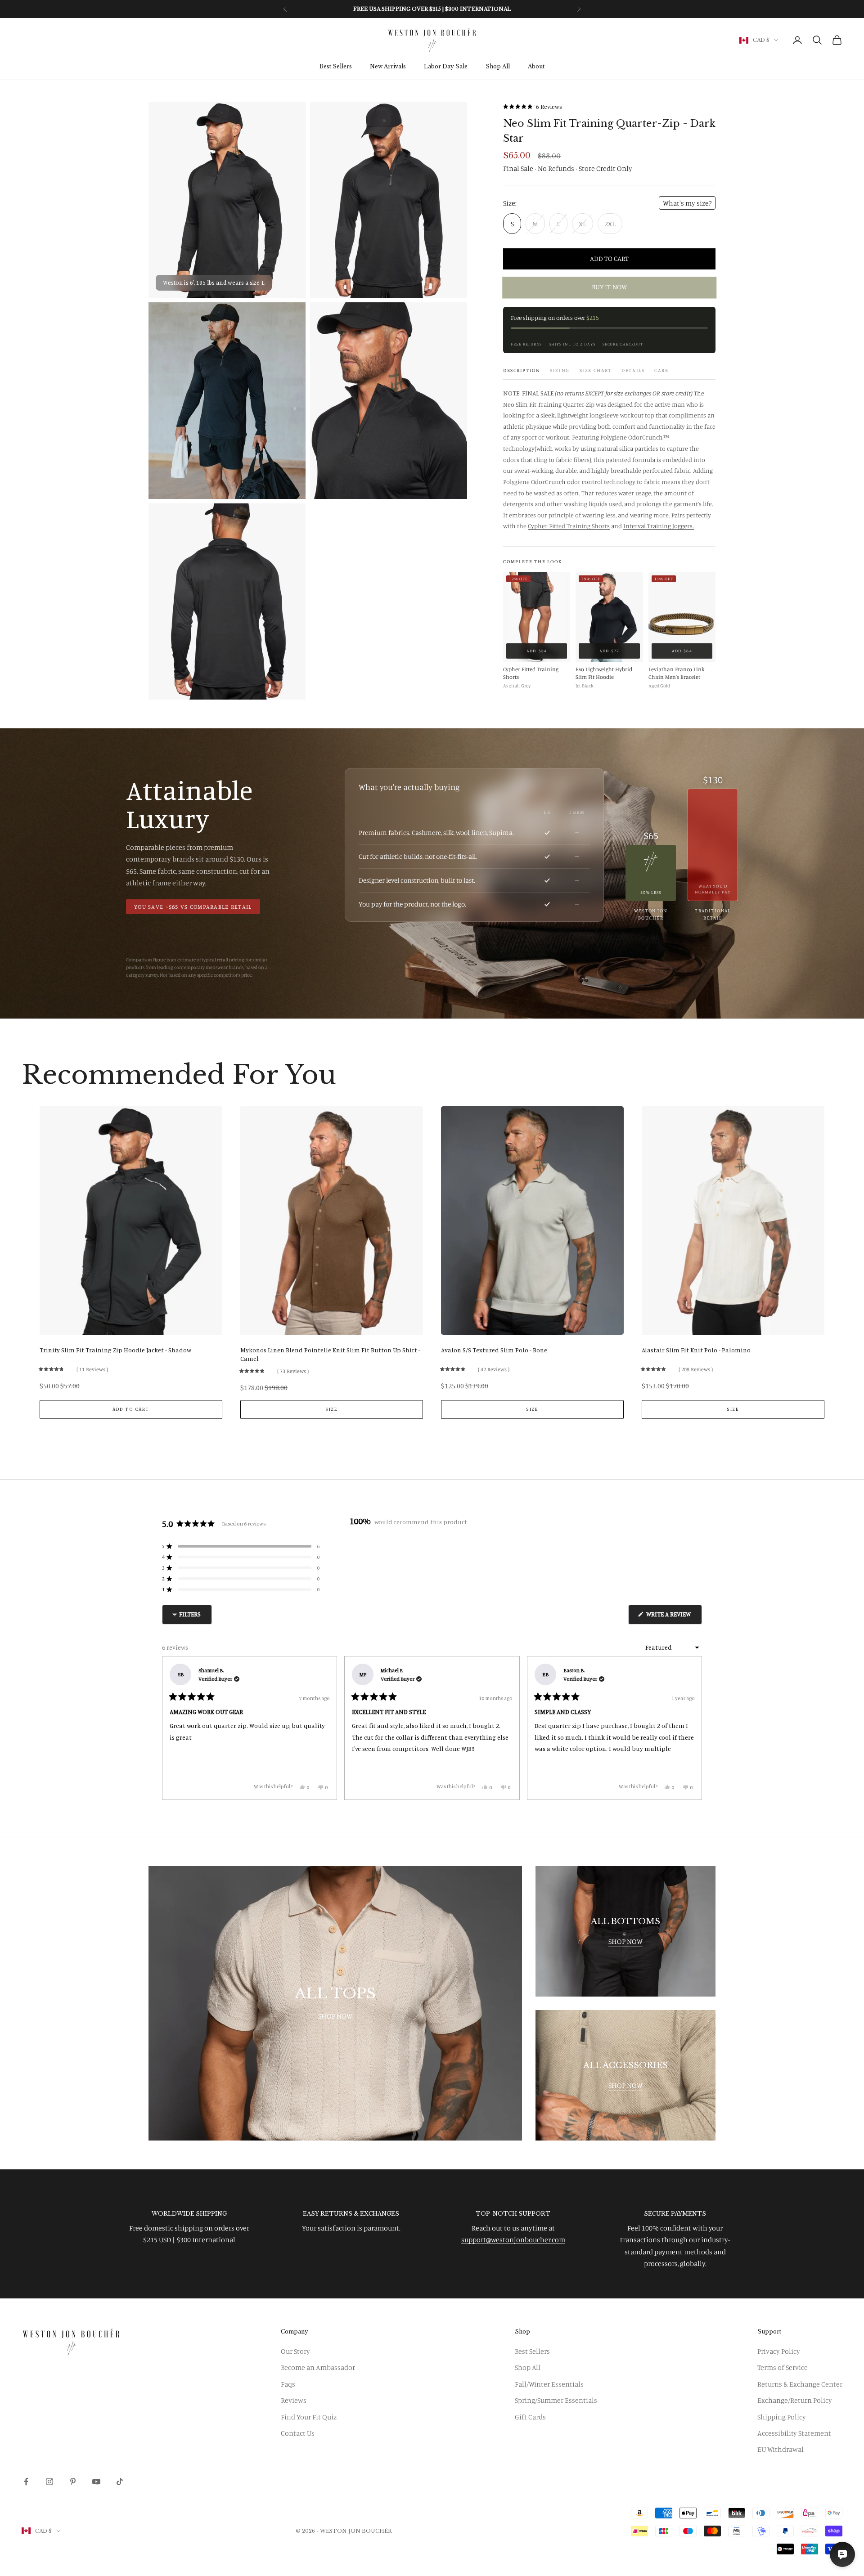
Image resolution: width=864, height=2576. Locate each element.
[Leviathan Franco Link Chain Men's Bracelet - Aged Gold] (682, 617)
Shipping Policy (782, 2417)
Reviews (294, 2400)
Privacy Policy (779, 2351)
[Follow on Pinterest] (73, 2482)
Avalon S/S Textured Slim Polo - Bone (494, 1350)
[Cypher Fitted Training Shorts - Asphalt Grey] (537, 617)
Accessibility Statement (794, 2433)
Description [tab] (522, 370)
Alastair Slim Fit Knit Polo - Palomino (696, 1350)
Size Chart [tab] (596, 370)
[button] (533, 106)
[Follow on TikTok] (120, 2482)
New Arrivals (388, 67)
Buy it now (609, 287)
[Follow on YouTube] (96, 2482)
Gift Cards (530, 2417)
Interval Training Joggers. (659, 526)
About (536, 67)
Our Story (295, 2351)
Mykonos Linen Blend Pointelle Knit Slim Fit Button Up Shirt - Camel (330, 1354)
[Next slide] (834, 1267)
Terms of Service (783, 2367)
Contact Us (298, 2433)
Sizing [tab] (560, 370)
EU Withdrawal (781, 2449)
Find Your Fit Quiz (309, 2417)
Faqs (288, 2384)
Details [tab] (633, 370)
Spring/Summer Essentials (556, 2400)
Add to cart (609, 258)
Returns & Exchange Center (800, 2384)
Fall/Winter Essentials (549, 2384)
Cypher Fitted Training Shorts (569, 526)
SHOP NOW (335, 2016)
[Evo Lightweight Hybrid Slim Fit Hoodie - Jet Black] (609, 617)
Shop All (498, 67)
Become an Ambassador (318, 2367)
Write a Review (673, 1617)
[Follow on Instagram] (49, 2482)
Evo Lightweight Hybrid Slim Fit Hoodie (604, 673)
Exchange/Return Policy (795, 2400)
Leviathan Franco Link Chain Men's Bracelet (677, 673)
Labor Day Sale (446, 67)
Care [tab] (661, 370)
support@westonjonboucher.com (513, 2239)
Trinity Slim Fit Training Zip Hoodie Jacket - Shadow (115, 1350)
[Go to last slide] (30, 1267)
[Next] (691, 1728)
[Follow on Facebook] (26, 2482)
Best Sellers (336, 67)
